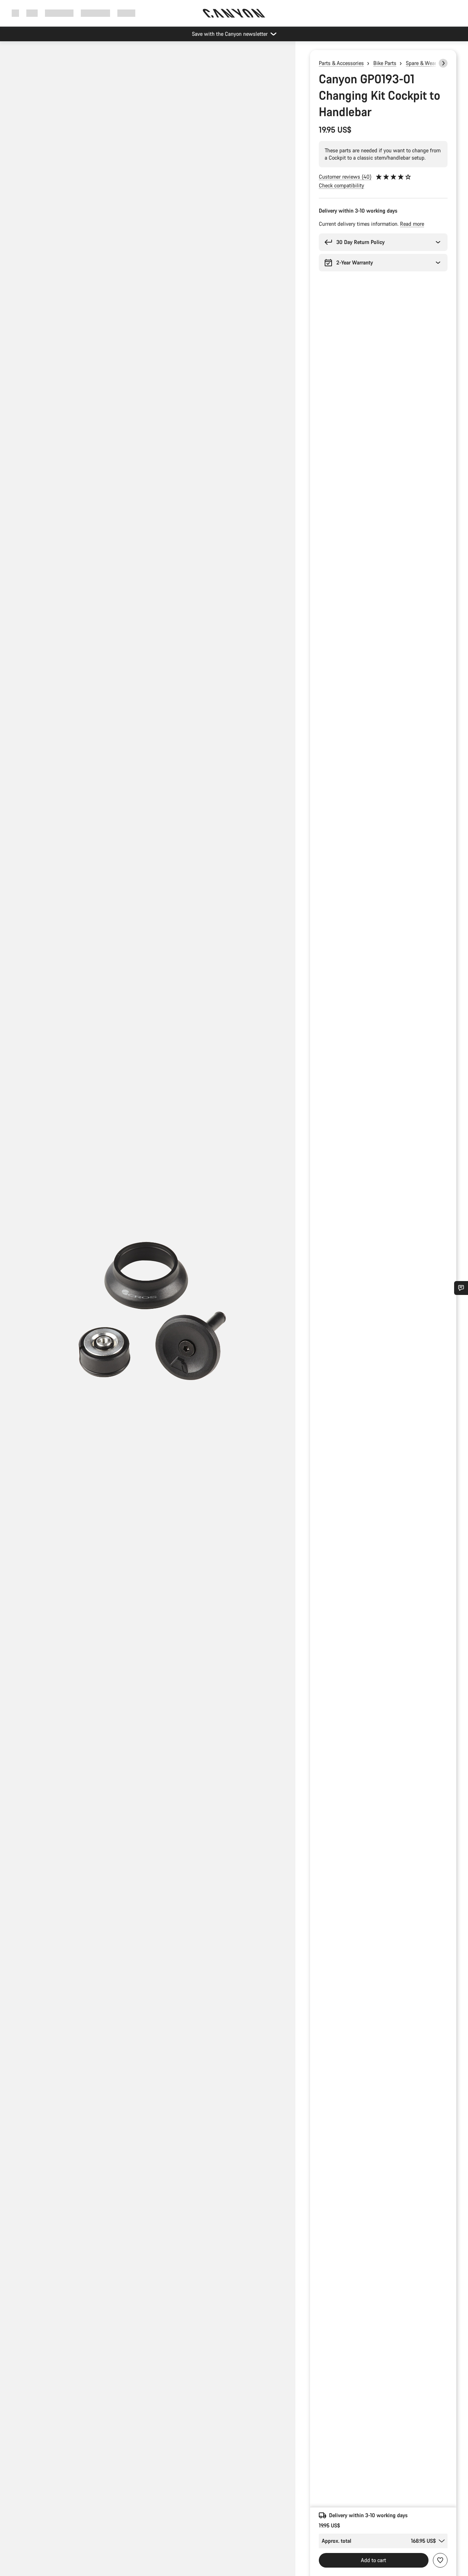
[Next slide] (443, 63)
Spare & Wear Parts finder (435, 63)
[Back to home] (234, 13)
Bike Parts (385, 63)
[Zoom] (148, 1315)
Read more (412, 224)
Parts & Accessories (341, 63)
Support (126, 13)
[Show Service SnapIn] (461, 1288)
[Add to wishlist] (440, 2560)
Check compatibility (341, 185)
